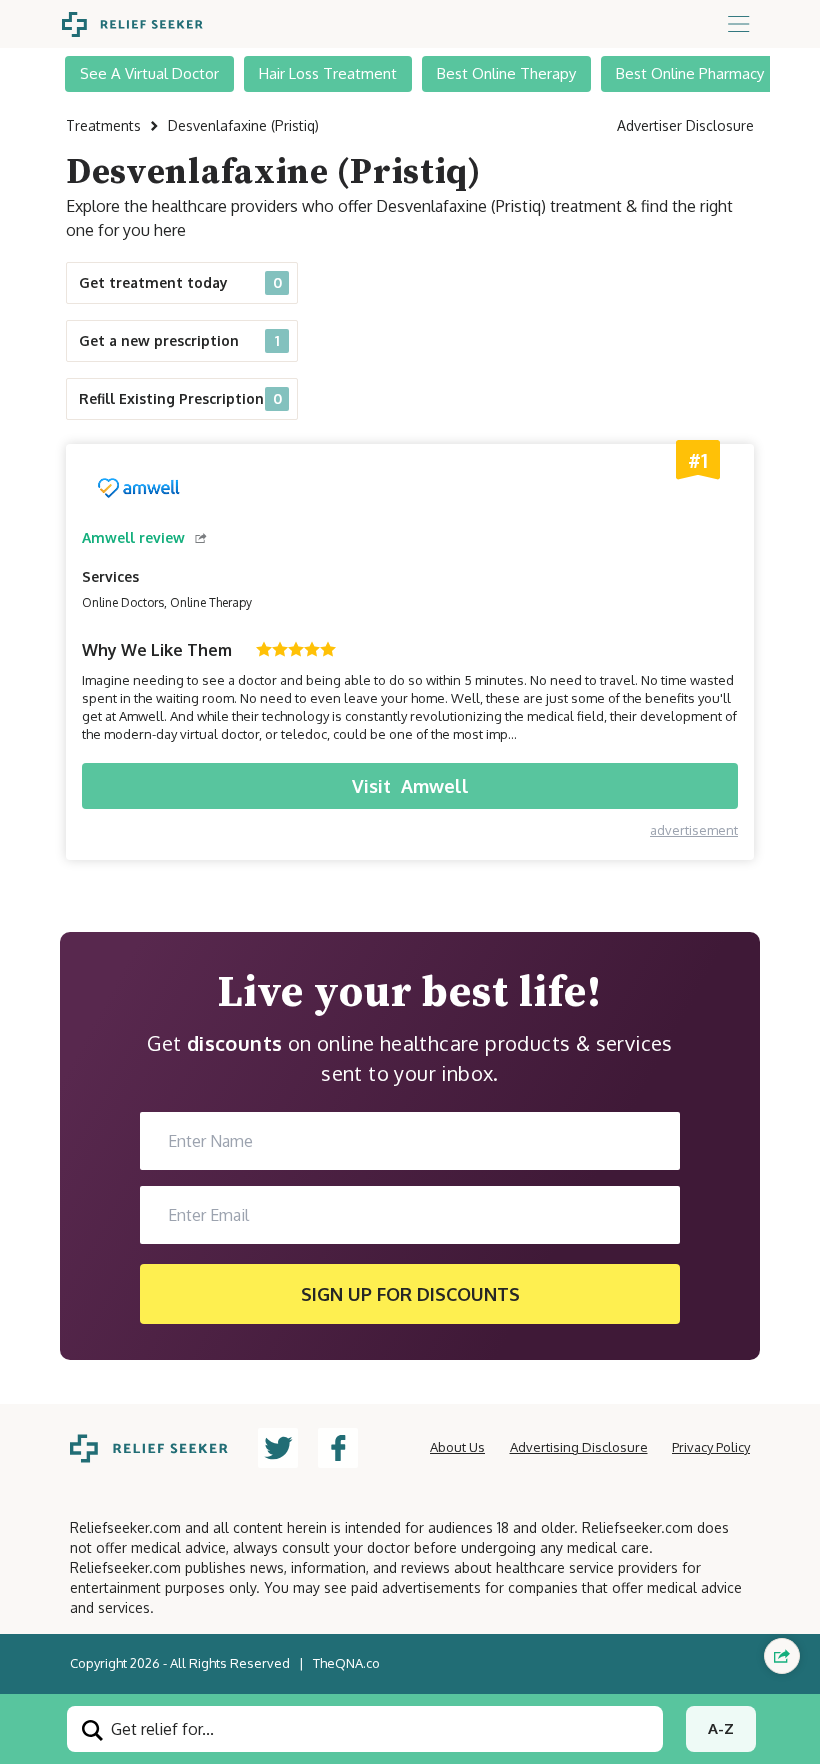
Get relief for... (160, 1729)
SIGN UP (410, 1294)
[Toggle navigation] (739, 24)
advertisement (694, 830)
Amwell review (133, 537)
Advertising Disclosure (579, 1447)
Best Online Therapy (506, 73)
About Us (457, 1447)
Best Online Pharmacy (690, 73)
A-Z (721, 1728)
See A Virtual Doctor (149, 73)
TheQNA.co (346, 1663)
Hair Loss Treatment (328, 73)
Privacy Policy (711, 1447)
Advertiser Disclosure (685, 125)
